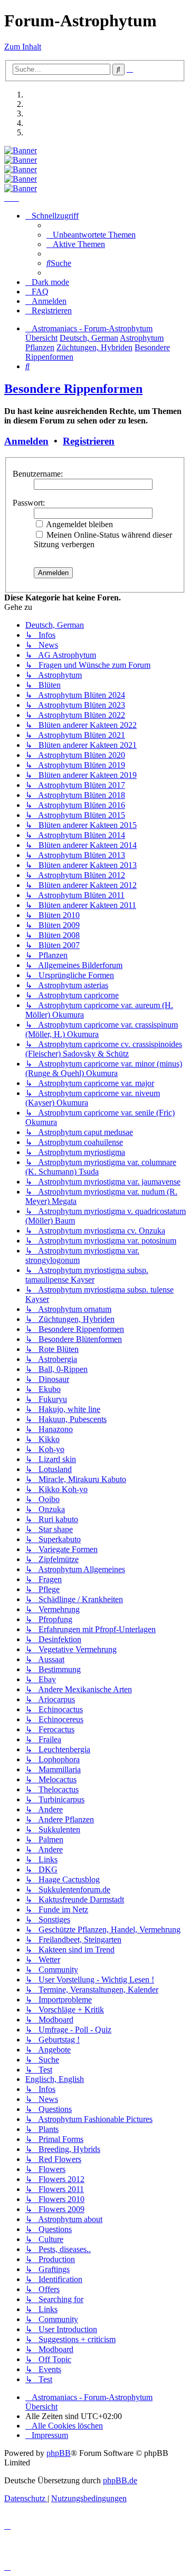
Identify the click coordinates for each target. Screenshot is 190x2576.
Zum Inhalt (23, 47)
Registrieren (89, 441)
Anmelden (26, 441)
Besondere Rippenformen (73, 389)
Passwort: (29, 503)
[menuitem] (91, 235)
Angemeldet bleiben (79, 524)
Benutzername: (38, 474)
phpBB (59, 2453)
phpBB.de (120, 2480)
